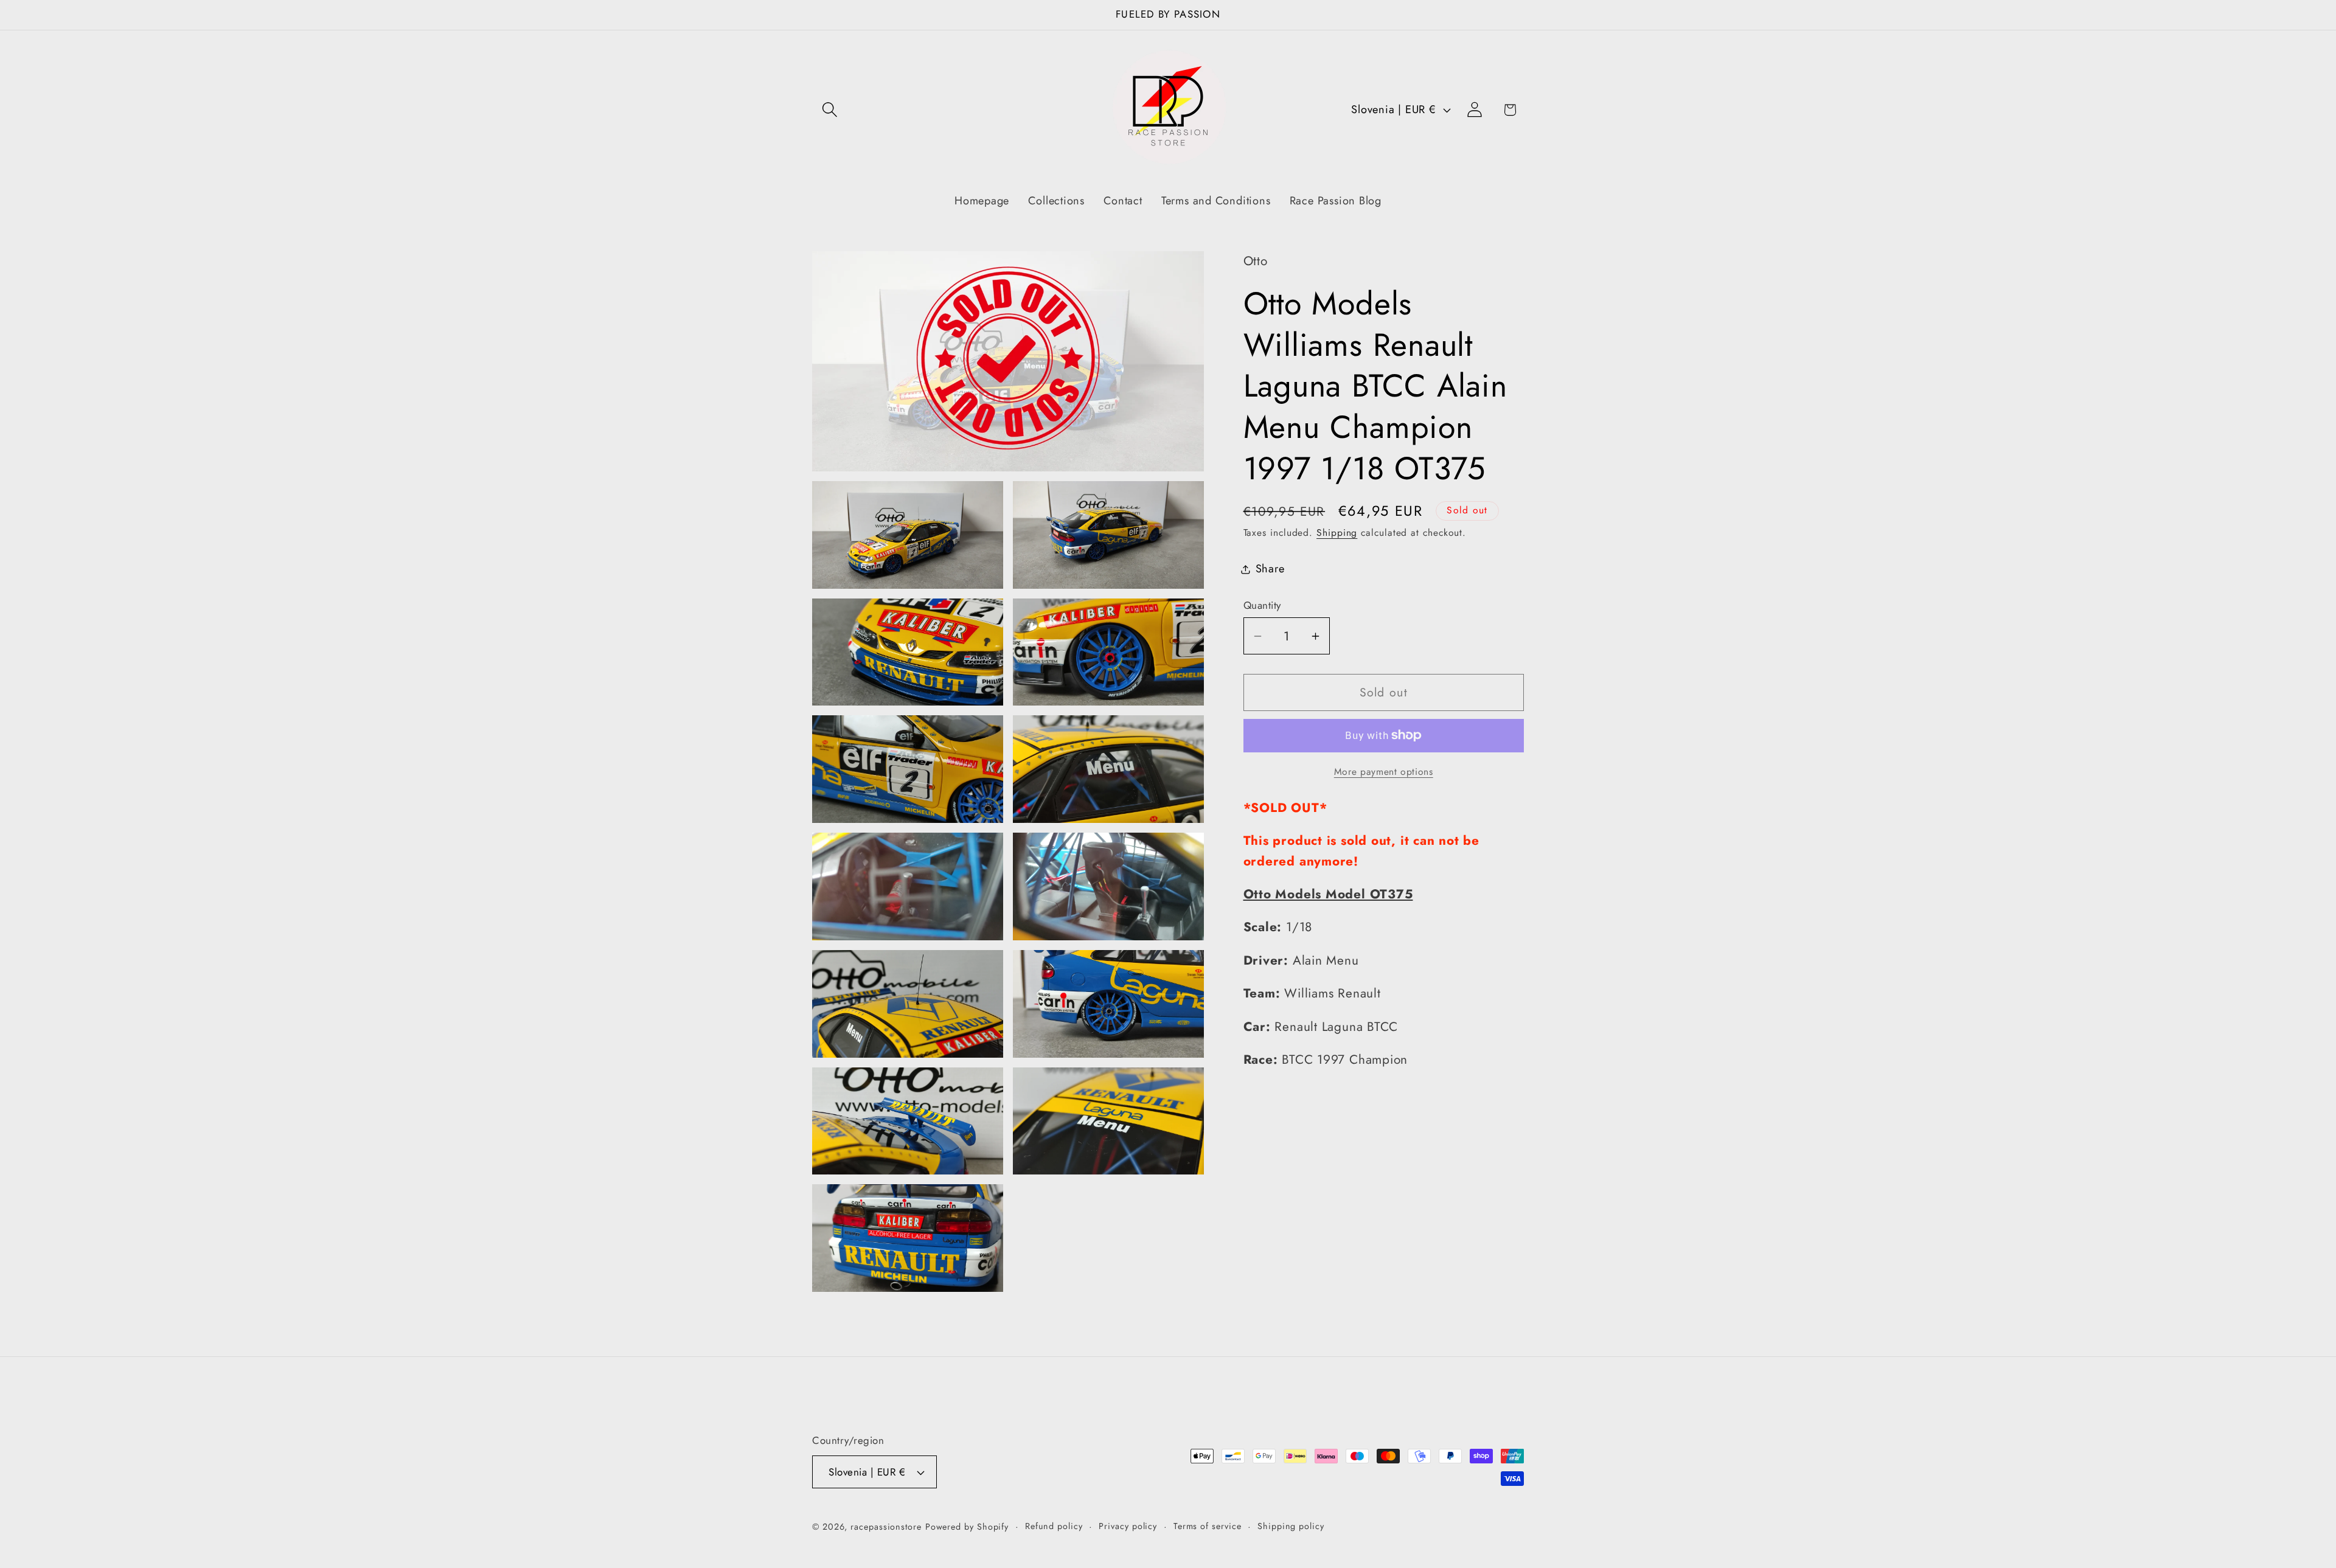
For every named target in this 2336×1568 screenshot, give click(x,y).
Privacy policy (1128, 1526)
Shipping (1337, 532)
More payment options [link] (1384, 772)
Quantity (1262, 605)
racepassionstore (886, 1527)
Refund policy (1054, 1526)
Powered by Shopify (967, 1527)
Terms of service (1208, 1526)
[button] (829, 110)
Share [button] (1270, 569)
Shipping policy (1291, 1526)
